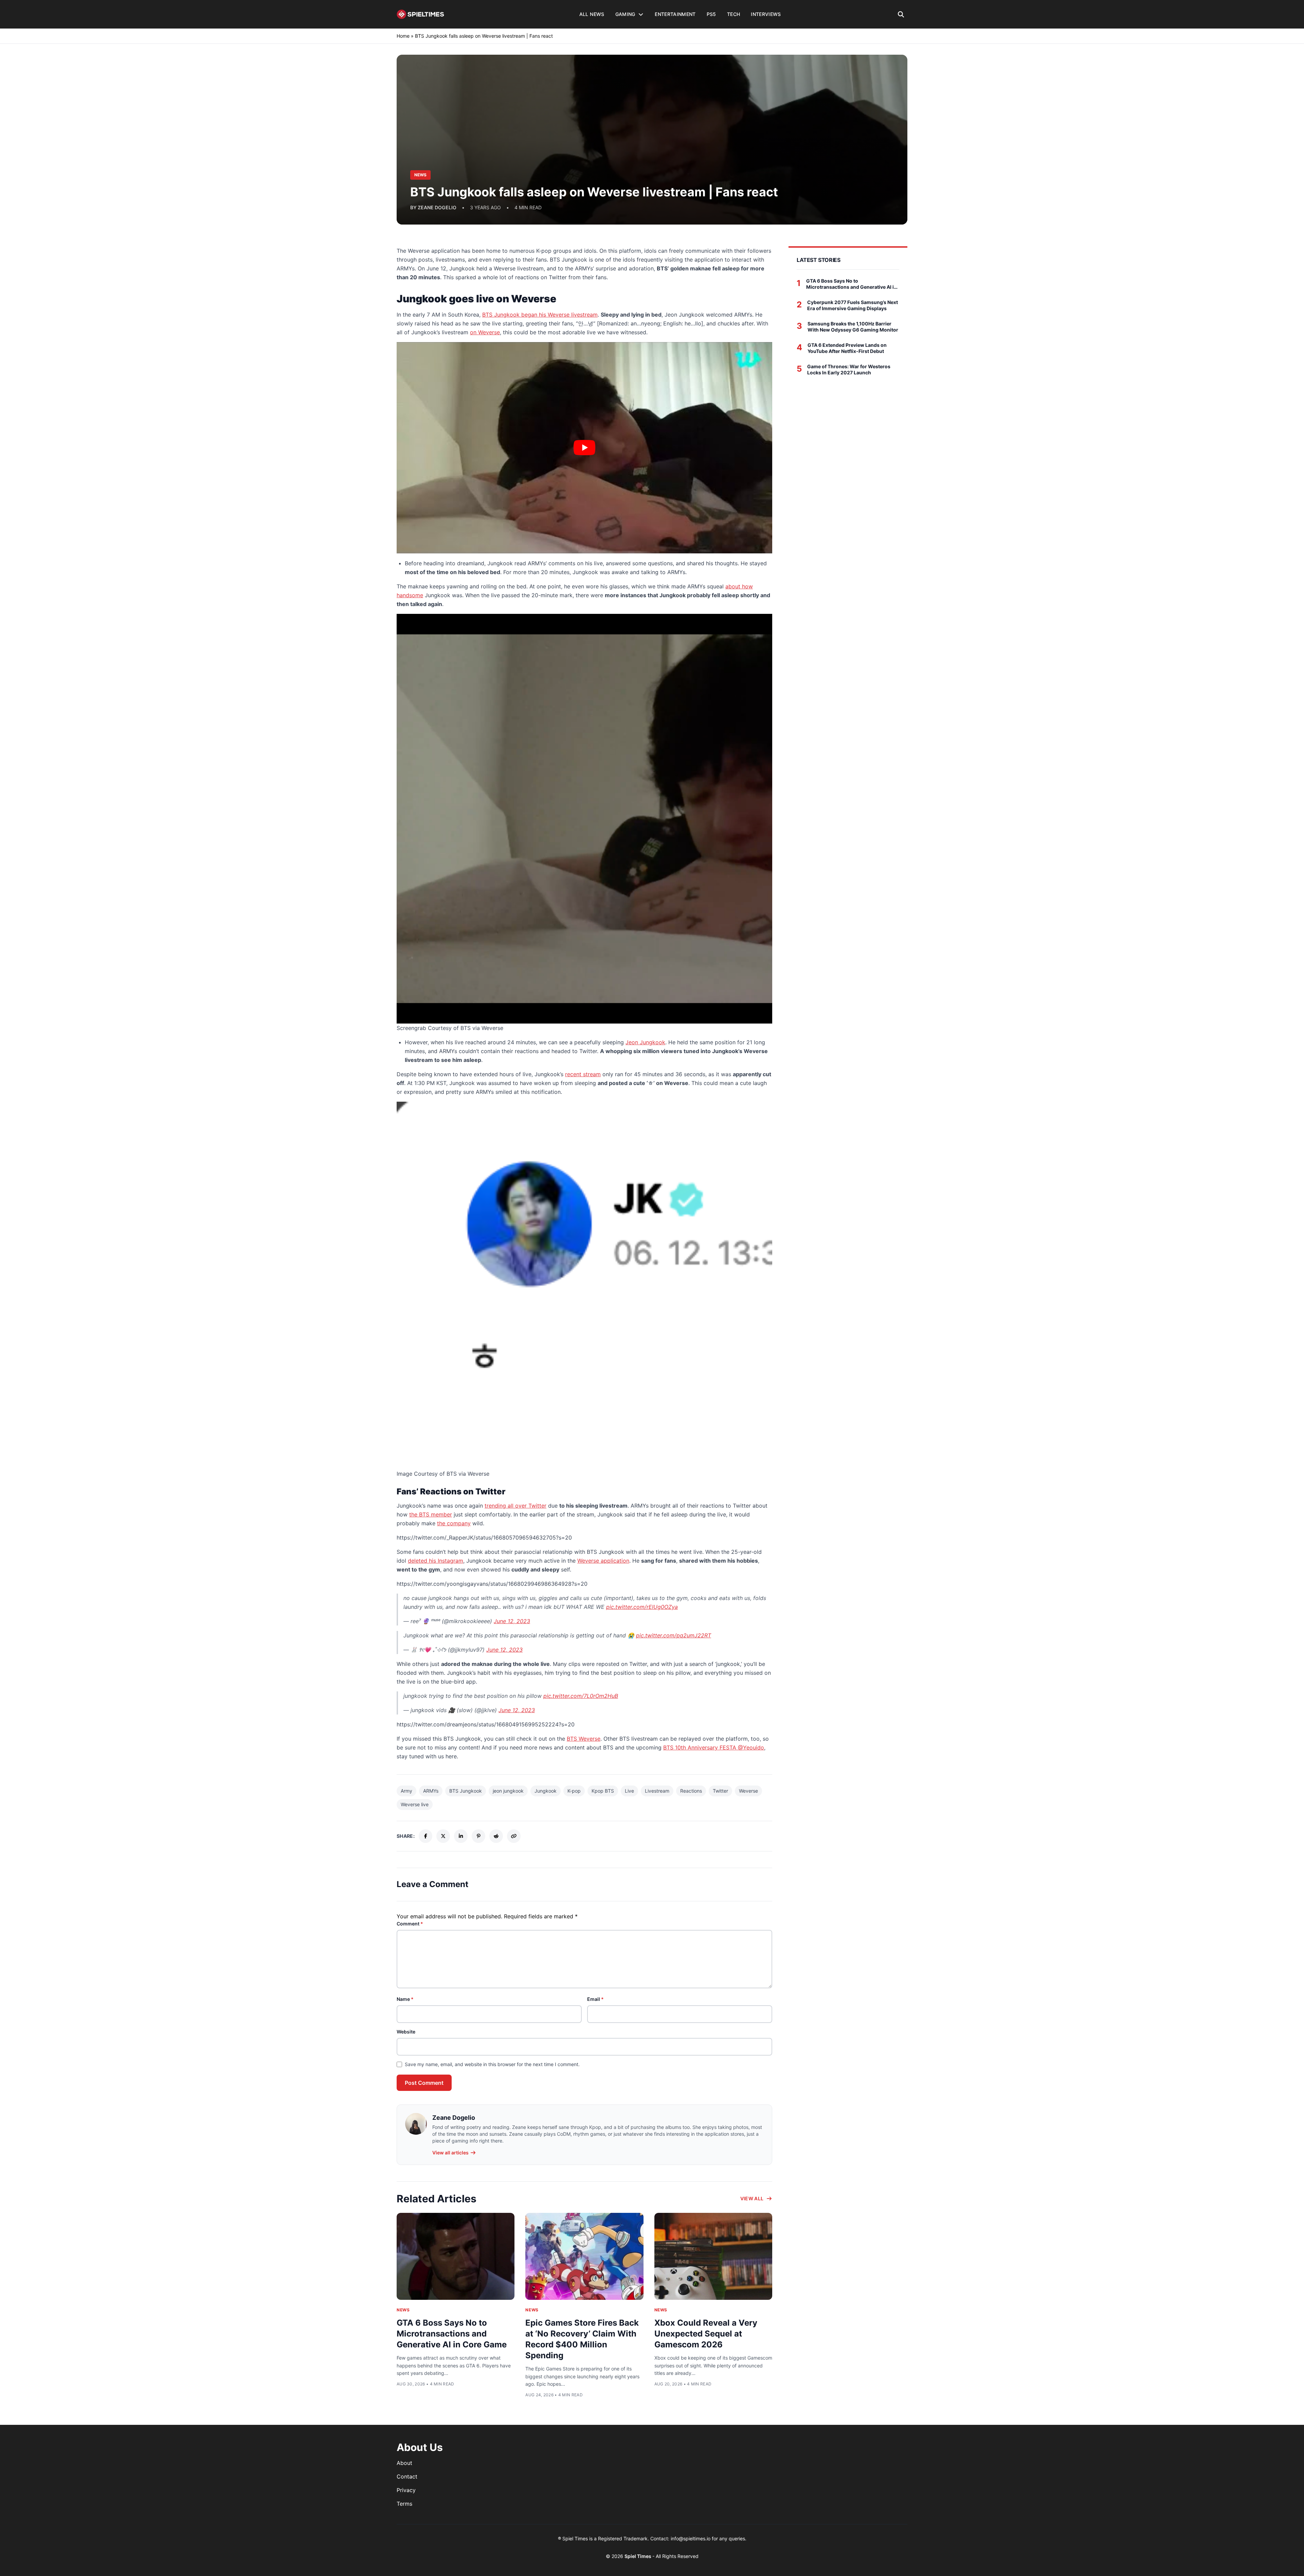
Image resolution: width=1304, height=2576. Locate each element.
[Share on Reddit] (496, 1836)
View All (752, 2198)
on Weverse (485, 332)
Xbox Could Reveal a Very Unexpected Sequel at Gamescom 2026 (706, 2334)
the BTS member (431, 1514)
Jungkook (546, 1791)
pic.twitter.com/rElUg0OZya (642, 1607)
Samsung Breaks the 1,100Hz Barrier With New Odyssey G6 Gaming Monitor (853, 327)
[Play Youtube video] (584, 448)
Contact (407, 2476)
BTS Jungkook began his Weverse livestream (540, 315)
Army (406, 1791)
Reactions (691, 1791)
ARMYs (431, 1791)
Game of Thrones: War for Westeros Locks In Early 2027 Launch (849, 369)
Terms (404, 2504)
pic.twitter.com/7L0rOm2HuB (581, 1696)
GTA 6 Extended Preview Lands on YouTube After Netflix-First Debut (847, 348)
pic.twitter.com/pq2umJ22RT (674, 1635)
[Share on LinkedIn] (461, 1836)
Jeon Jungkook (645, 1042)
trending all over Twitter (515, 1506)
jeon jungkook (508, 1791)
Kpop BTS (603, 1791)
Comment (410, 1924)
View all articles (450, 2153)
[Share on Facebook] (425, 1836)
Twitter (720, 1791)
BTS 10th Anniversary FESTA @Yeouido (714, 1747)
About (404, 2463)
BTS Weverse (584, 1739)
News (403, 2310)
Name (405, 1999)
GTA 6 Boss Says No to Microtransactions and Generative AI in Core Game (452, 2334)
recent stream (583, 1074)
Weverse (748, 1791)
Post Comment (424, 2083)
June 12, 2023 (512, 1621)
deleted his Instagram (436, 1561)
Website (406, 2032)
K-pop (574, 1791)
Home (403, 36)
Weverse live (415, 1804)
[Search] (901, 14)
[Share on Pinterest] (478, 1836)
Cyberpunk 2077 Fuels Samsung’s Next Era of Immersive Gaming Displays (853, 305)
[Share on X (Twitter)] (443, 1836)
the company (454, 1523)
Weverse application (603, 1561)
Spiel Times (638, 2556)
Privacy (406, 2490)
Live (629, 1791)
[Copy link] (514, 1836)
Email (595, 1999)
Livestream (657, 1791)
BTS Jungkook (466, 1791)
